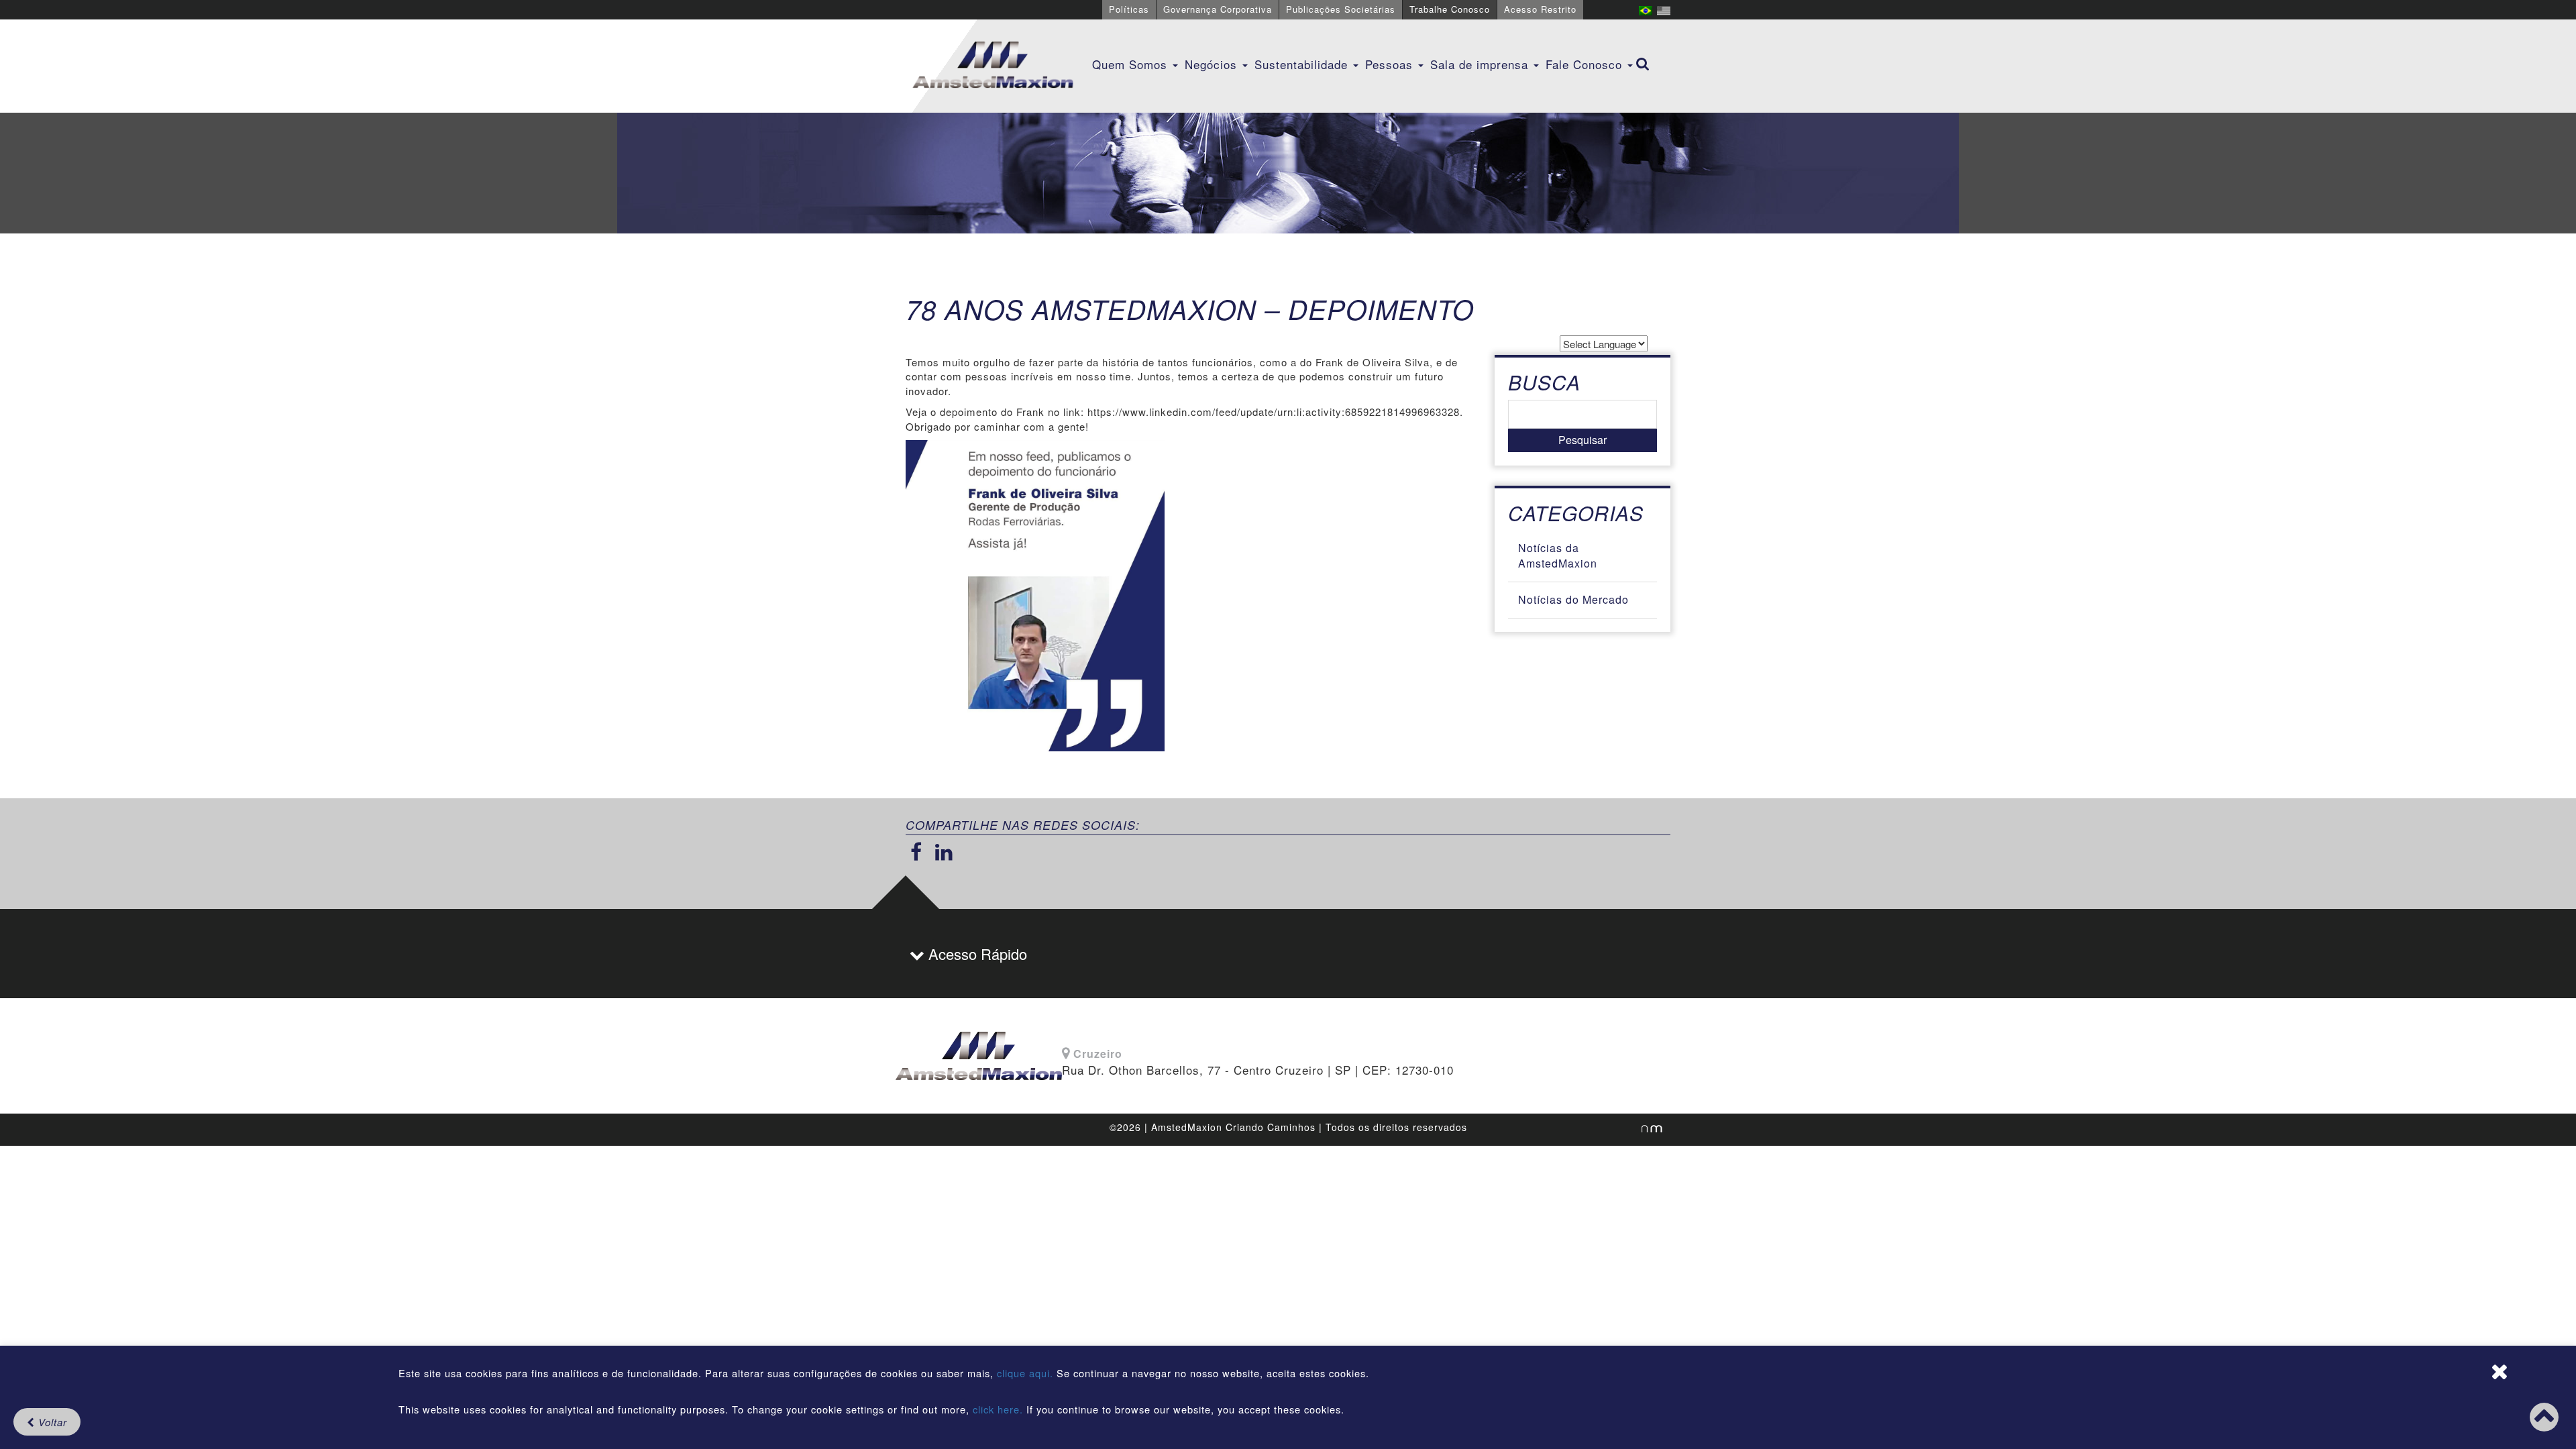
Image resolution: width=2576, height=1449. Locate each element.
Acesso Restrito (1540, 9)
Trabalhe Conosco (1450, 9)
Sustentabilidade (1303, 64)
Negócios (1213, 64)
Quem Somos (1132, 64)
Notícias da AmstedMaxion (1558, 555)
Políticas (1129, 9)
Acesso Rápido (976, 954)
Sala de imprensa (1481, 64)
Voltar (51, 1422)
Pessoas (1391, 64)
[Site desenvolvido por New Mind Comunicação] (1645, 1128)
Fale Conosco (1586, 64)
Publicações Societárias (1341, 9)
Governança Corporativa (1218, 9)
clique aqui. (1027, 1373)
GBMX (993, 66)
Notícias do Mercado (1573, 599)
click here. (998, 1409)
